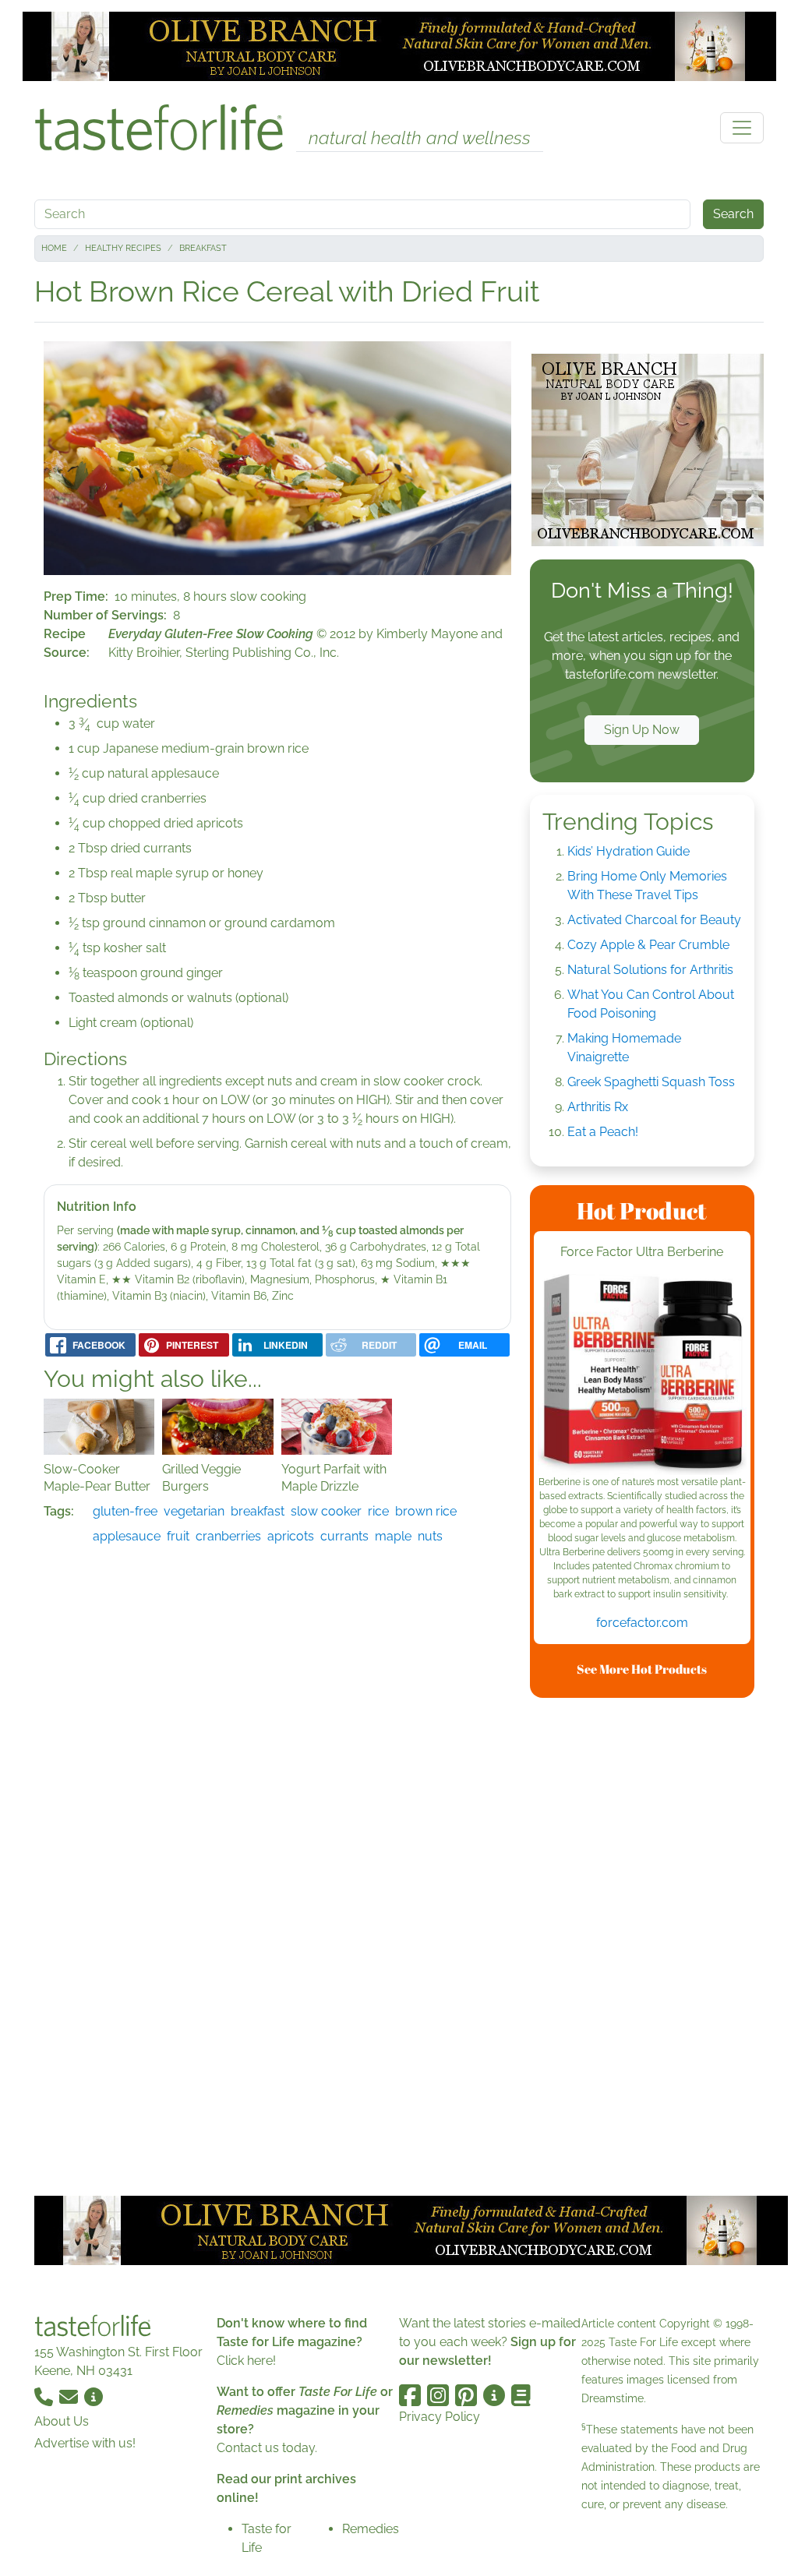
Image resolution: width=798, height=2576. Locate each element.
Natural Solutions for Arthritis (650, 970)
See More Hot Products (642, 1669)
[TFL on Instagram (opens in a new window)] (438, 2395)
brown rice (426, 1511)
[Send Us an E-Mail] (70, 2396)
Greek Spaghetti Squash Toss (651, 1082)
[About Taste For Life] (94, 2396)
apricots (291, 1536)
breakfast (258, 1511)
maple (393, 1536)
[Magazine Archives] (521, 2395)
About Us (62, 2421)
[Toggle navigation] (742, 128)
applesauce (127, 1536)
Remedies (371, 2529)
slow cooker (326, 1511)
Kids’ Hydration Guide (629, 851)
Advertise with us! (85, 2443)
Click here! (246, 2361)
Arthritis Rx (598, 1107)
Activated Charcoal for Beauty (654, 920)
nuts (430, 1536)
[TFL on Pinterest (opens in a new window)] (466, 2395)
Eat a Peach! (603, 1132)
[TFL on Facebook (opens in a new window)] (410, 2395)
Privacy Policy (440, 2417)
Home (54, 248)
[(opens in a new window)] (642, 1374)
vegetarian (194, 1511)
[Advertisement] (647, 1944)
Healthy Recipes (123, 248)
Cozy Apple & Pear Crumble (648, 945)
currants (344, 1536)
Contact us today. (267, 2448)
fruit (178, 1536)
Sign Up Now (642, 730)
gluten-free (125, 1511)
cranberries (228, 1536)
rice (378, 1511)
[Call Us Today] (45, 2396)
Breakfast (203, 248)
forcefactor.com (642, 1623)
